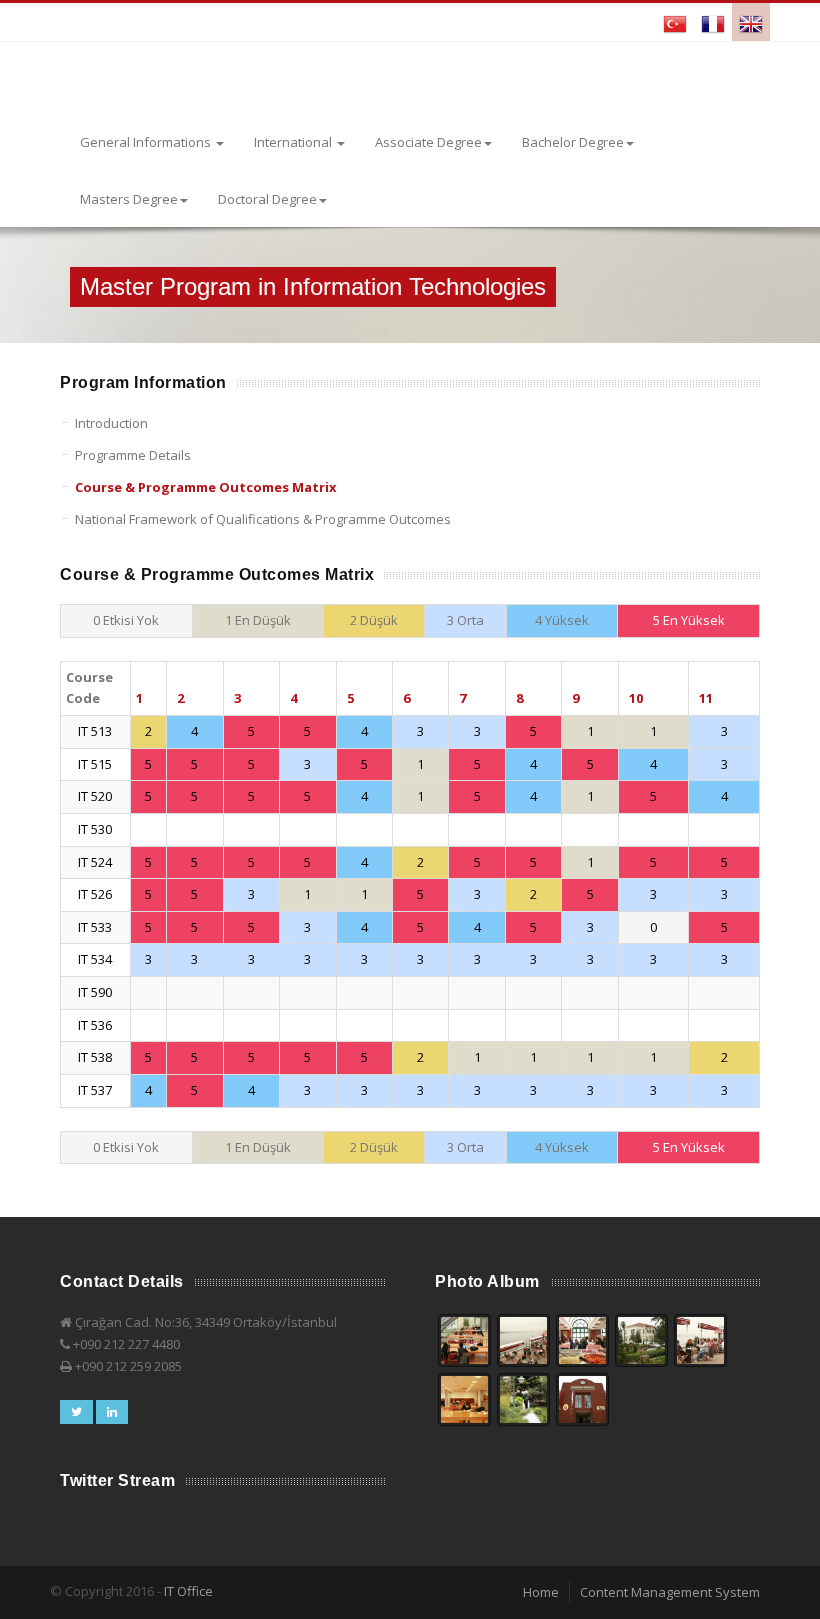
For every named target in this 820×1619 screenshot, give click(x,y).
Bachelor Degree (573, 142)
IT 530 (95, 829)
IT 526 (95, 894)
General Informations (147, 142)
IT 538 (95, 1057)
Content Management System (670, 1592)
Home (541, 1592)
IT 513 (95, 731)
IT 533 (95, 927)
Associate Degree (428, 142)
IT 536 (95, 1025)
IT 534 (95, 959)
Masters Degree (129, 199)
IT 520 (95, 796)
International (294, 142)
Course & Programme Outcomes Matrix (206, 487)
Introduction (111, 423)
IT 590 (95, 992)
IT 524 (95, 862)
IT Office (188, 1591)
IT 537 (95, 1090)
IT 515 (95, 764)
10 (636, 698)
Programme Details (133, 455)
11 (706, 698)
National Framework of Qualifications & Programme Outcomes (263, 519)
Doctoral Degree (267, 199)
